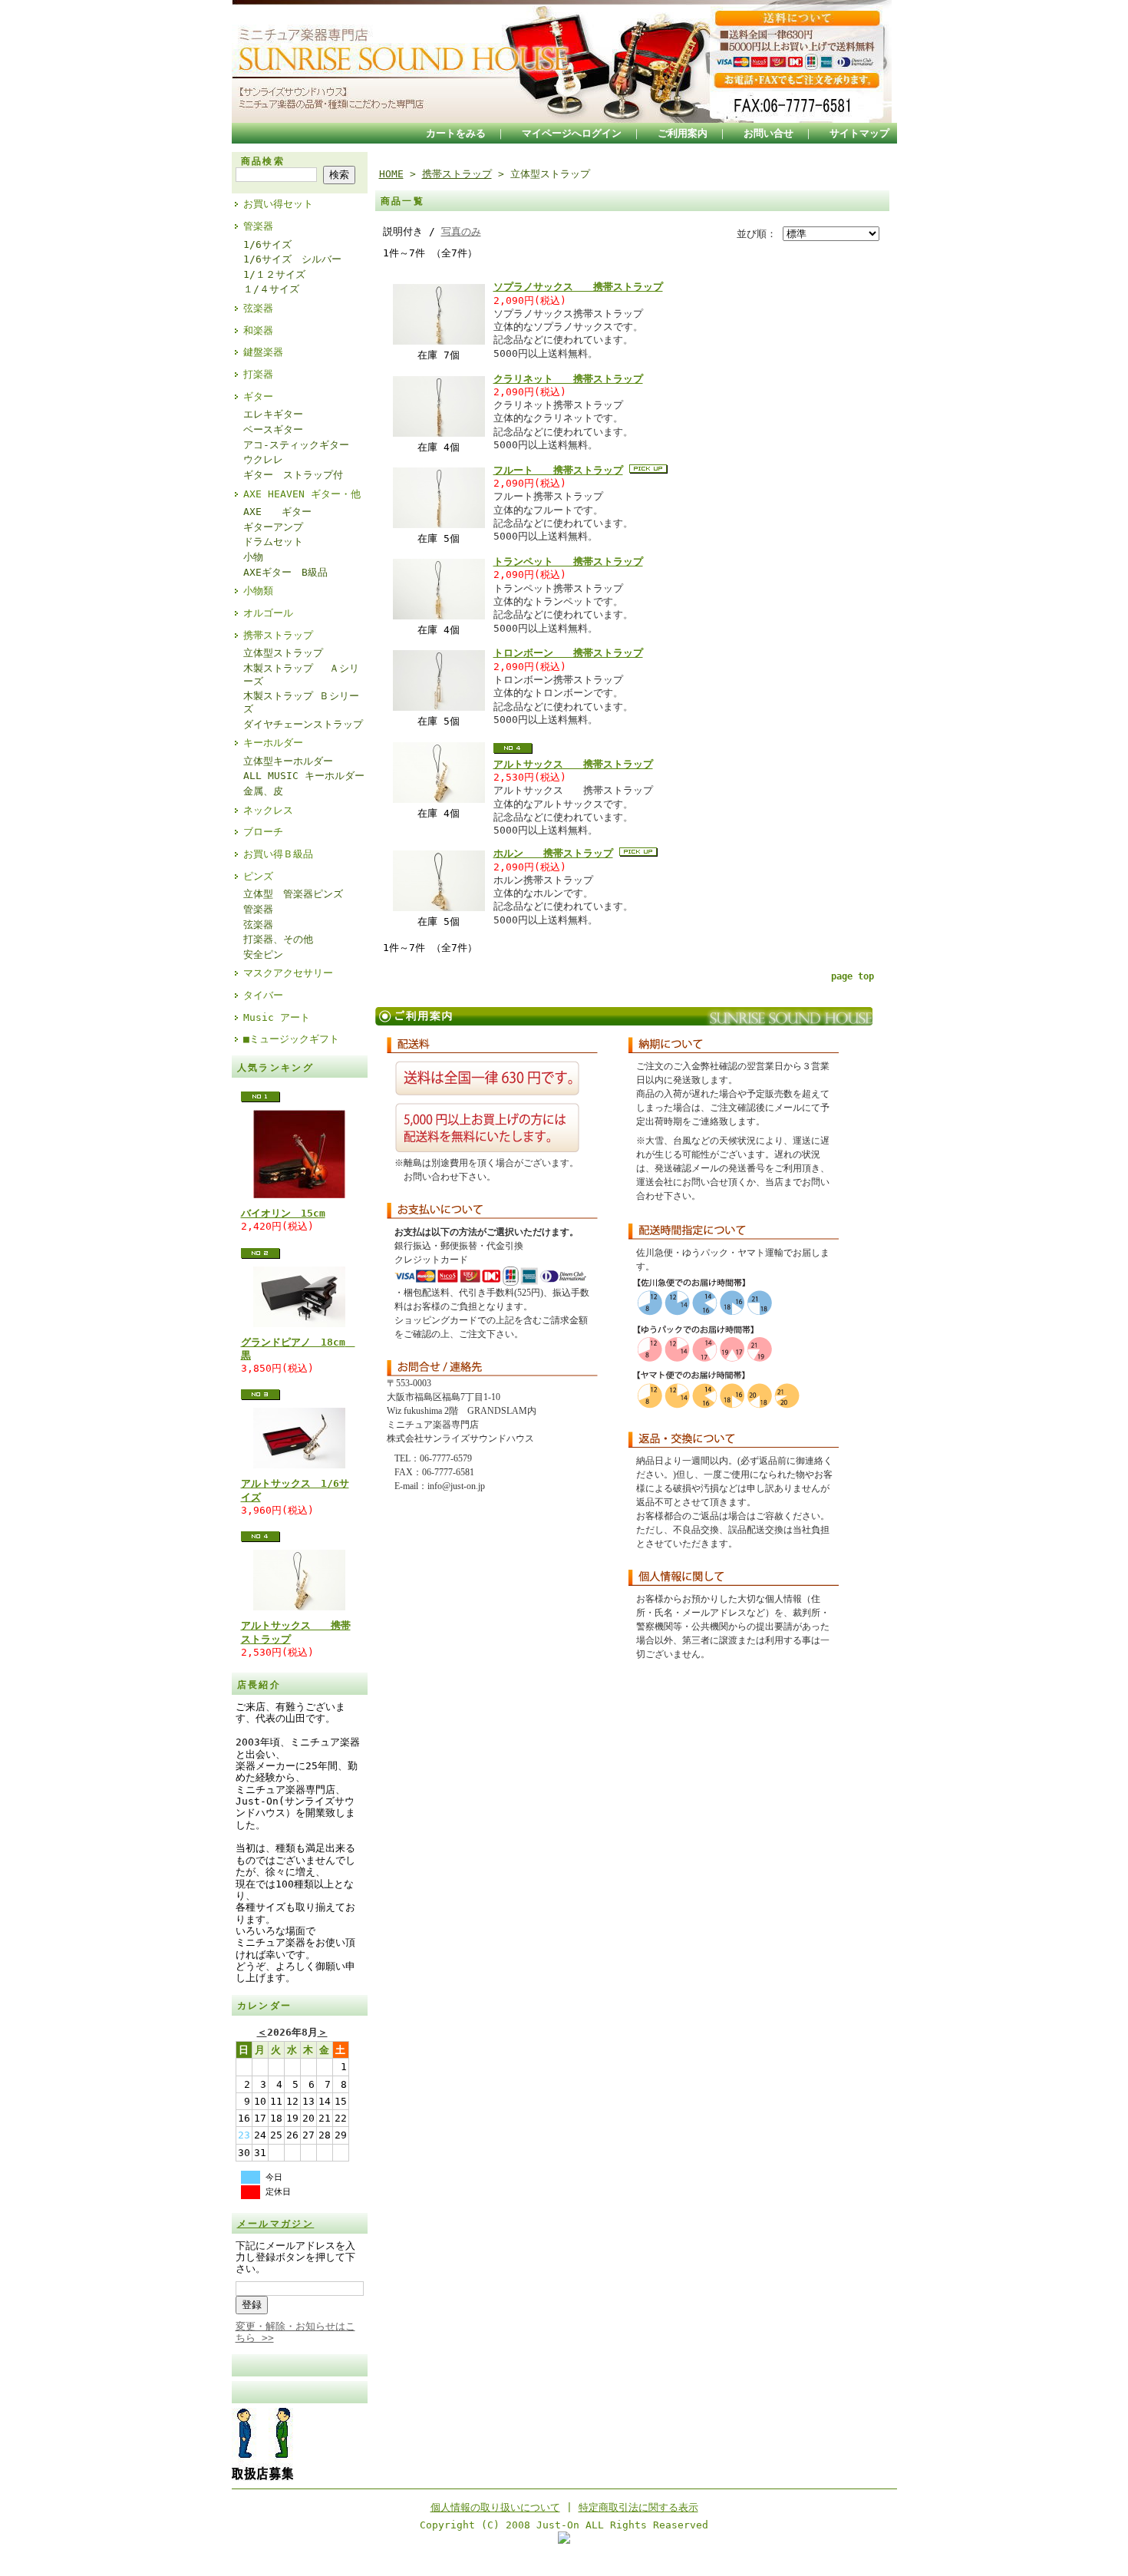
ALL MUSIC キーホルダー (304, 776)
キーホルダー (273, 743)
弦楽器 (258, 308)
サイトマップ (859, 133)
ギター (258, 396)
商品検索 (263, 161)
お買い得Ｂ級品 (278, 854)
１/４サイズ (271, 289)
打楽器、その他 (278, 939)
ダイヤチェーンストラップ (303, 724)
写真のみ (461, 231)
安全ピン (263, 954)
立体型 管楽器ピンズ (293, 894)
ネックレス (268, 810)
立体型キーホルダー (288, 761)
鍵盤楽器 (263, 352)
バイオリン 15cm (283, 1213)
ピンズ (258, 876)
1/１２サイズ (274, 274)
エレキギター (273, 414)
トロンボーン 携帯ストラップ (568, 653)
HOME (391, 174)
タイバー (263, 995)
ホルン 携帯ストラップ (553, 853)
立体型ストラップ (283, 653)
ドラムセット (273, 542)
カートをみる (456, 133)
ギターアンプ (273, 527)
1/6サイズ (267, 244)
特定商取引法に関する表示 (638, 2507)
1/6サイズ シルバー (292, 259)
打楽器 (258, 374)
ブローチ (263, 832)
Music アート (277, 1017)
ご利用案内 (683, 133)
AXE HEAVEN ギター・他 (302, 494)
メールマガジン (276, 2224)
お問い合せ (768, 133)
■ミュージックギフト (291, 1039)
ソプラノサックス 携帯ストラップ (578, 287)
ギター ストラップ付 (293, 475)
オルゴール (268, 613)
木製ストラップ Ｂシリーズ (301, 702)
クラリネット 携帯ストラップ (568, 379)
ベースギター (273, 429)
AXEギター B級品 (285, 572)
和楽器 (258, 330)
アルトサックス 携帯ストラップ (573, 764)
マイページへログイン (572, 133)
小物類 (258, 591)
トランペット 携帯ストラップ (568, 561)
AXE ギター (277, 512)
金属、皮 (263, 791)
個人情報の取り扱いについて (495, 2507)
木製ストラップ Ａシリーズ (301, 675)
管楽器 (258, 226)
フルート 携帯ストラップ (558, 470)
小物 (253, 557)
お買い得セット (278, 204)
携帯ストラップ (278, 635)
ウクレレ (263, 459)
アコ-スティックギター (296, 445)
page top (853, 976)
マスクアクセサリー (288, 973)
